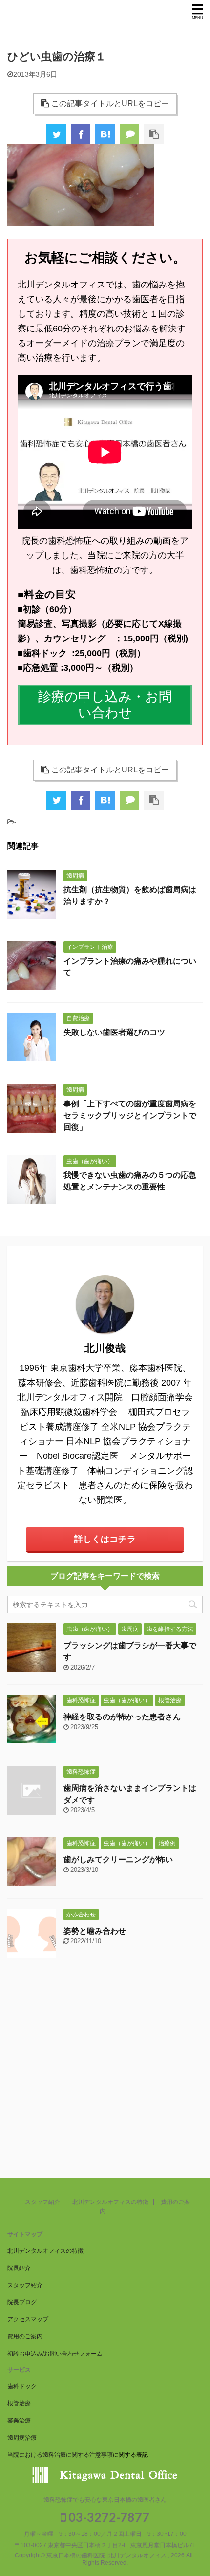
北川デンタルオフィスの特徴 (110, 2202)
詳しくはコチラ (105, 1539)
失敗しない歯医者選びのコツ (114, 1032)
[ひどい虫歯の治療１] (105, 134)
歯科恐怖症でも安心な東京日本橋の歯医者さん (105, 2500)
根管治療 (19, 2403)
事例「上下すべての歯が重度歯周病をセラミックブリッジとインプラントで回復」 (130, 1115)
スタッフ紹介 (42, 2202)
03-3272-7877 (108, 2517)
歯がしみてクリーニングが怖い (118, 1860)
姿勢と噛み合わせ (95, 1931)
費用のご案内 (25, 2336)
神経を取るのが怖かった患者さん (122, 1717)
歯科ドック (22, 2386)
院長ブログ (22, 2302)
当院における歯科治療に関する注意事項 (60, 2455)
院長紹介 (19, 2268)
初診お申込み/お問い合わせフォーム (55, 2354)
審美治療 (19, 2421)
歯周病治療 (22, 2438)
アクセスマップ (28, 2319)
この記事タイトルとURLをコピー (110, 103)
